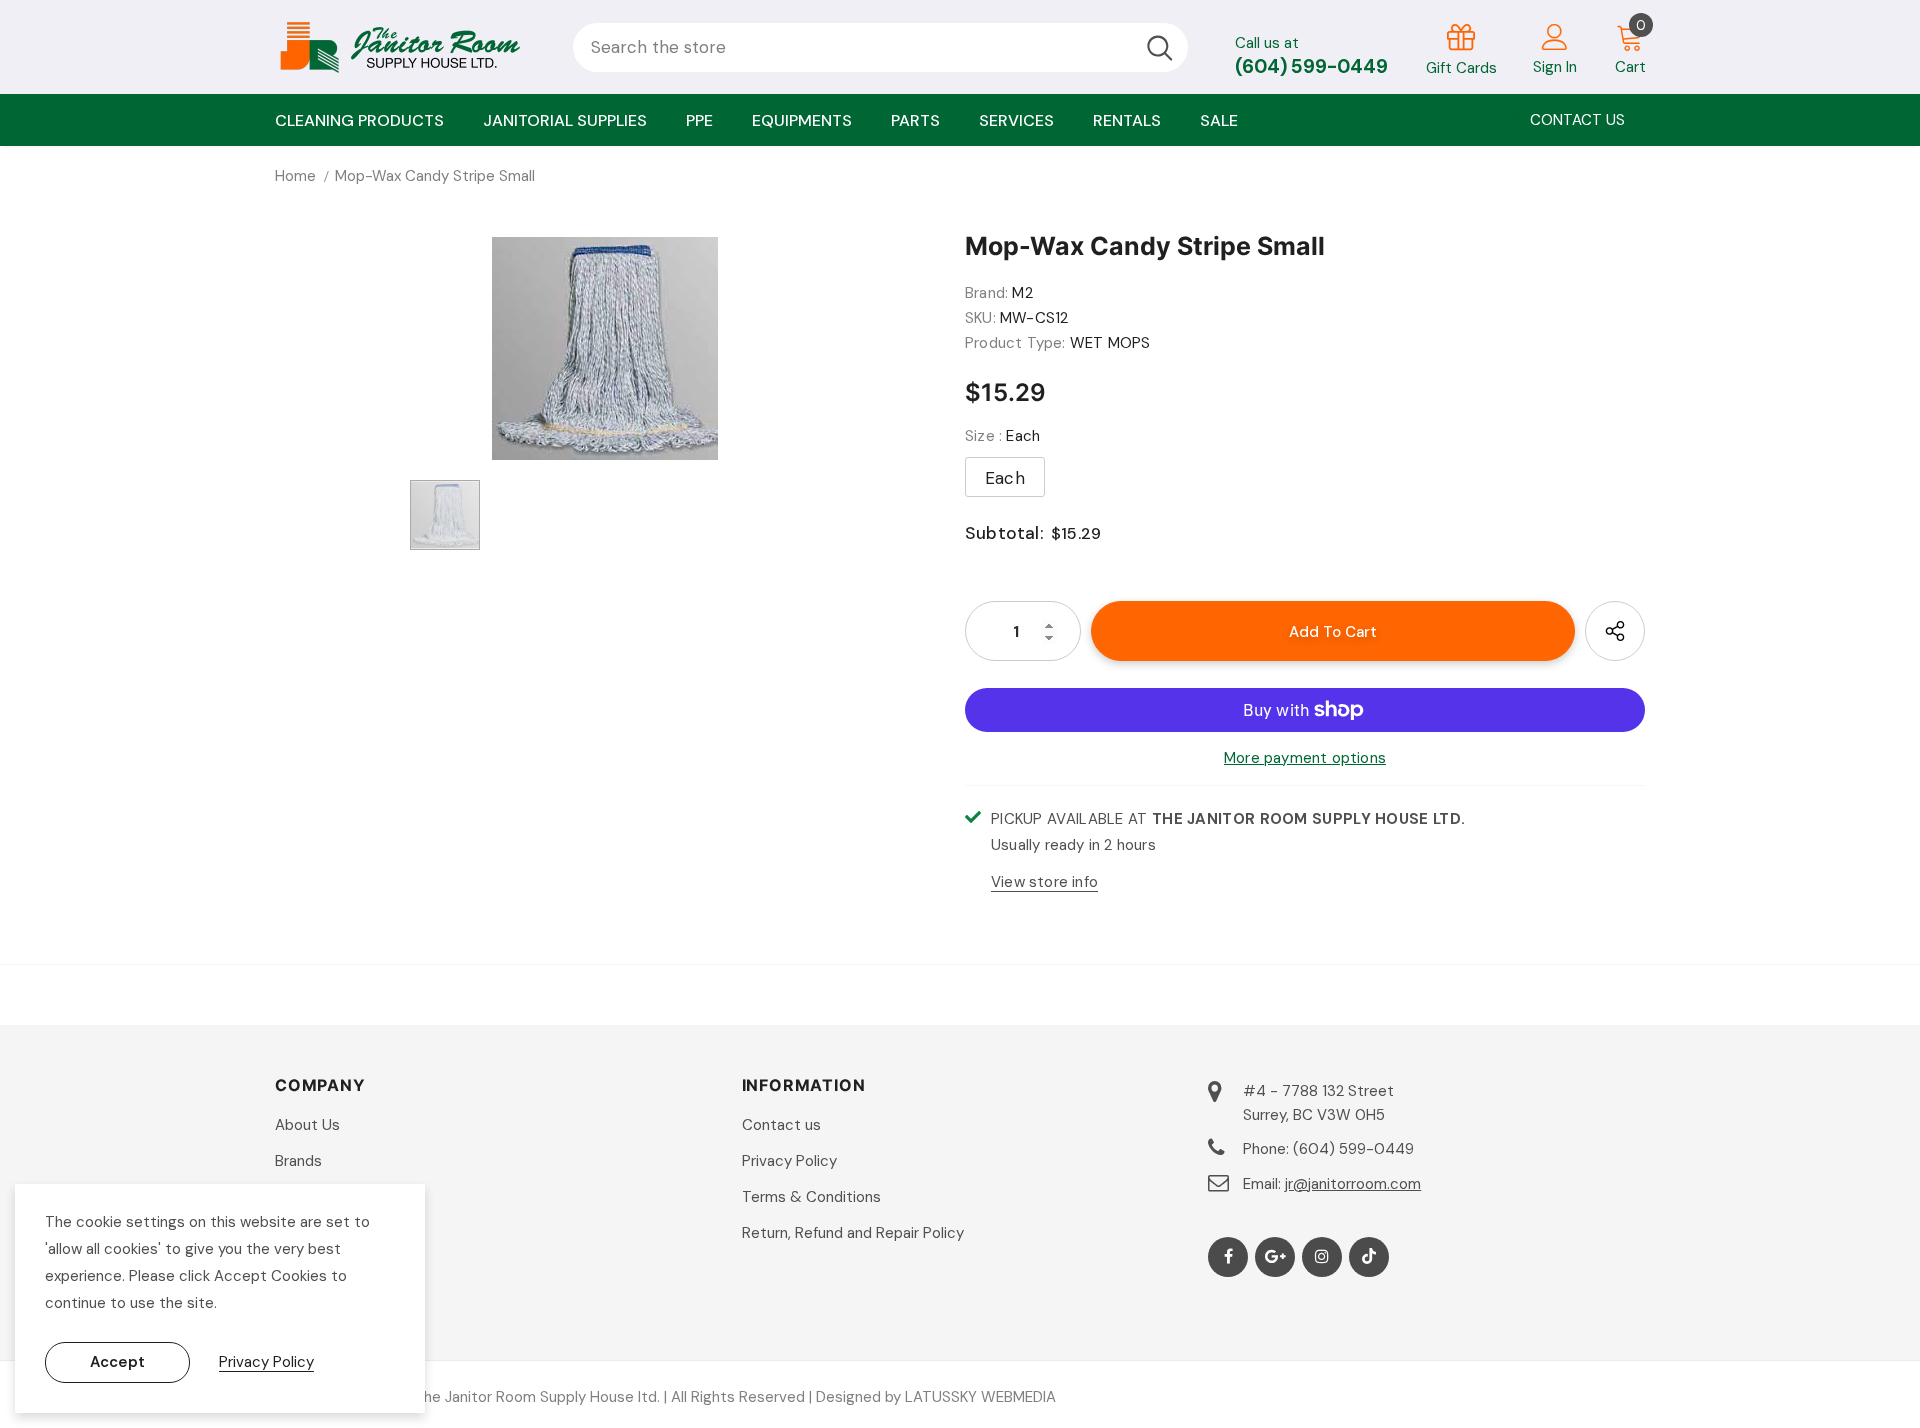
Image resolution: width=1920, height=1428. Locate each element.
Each (1005, 478)
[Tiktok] (1369, 1257)
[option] (605, 348)
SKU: (980, 318)
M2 (1022, 293)
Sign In (1555, 67)
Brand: (986, 293)
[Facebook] (1228, 1257)
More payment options (1305, 758)
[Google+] (1275, 1257)
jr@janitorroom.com (1353, 1184)
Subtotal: (1004, 533)
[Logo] (409, 47)
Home (295, 176)
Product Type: (1015, 343)
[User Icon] (1555, 36)
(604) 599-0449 (1311, 66)
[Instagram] (1322, 1257)
